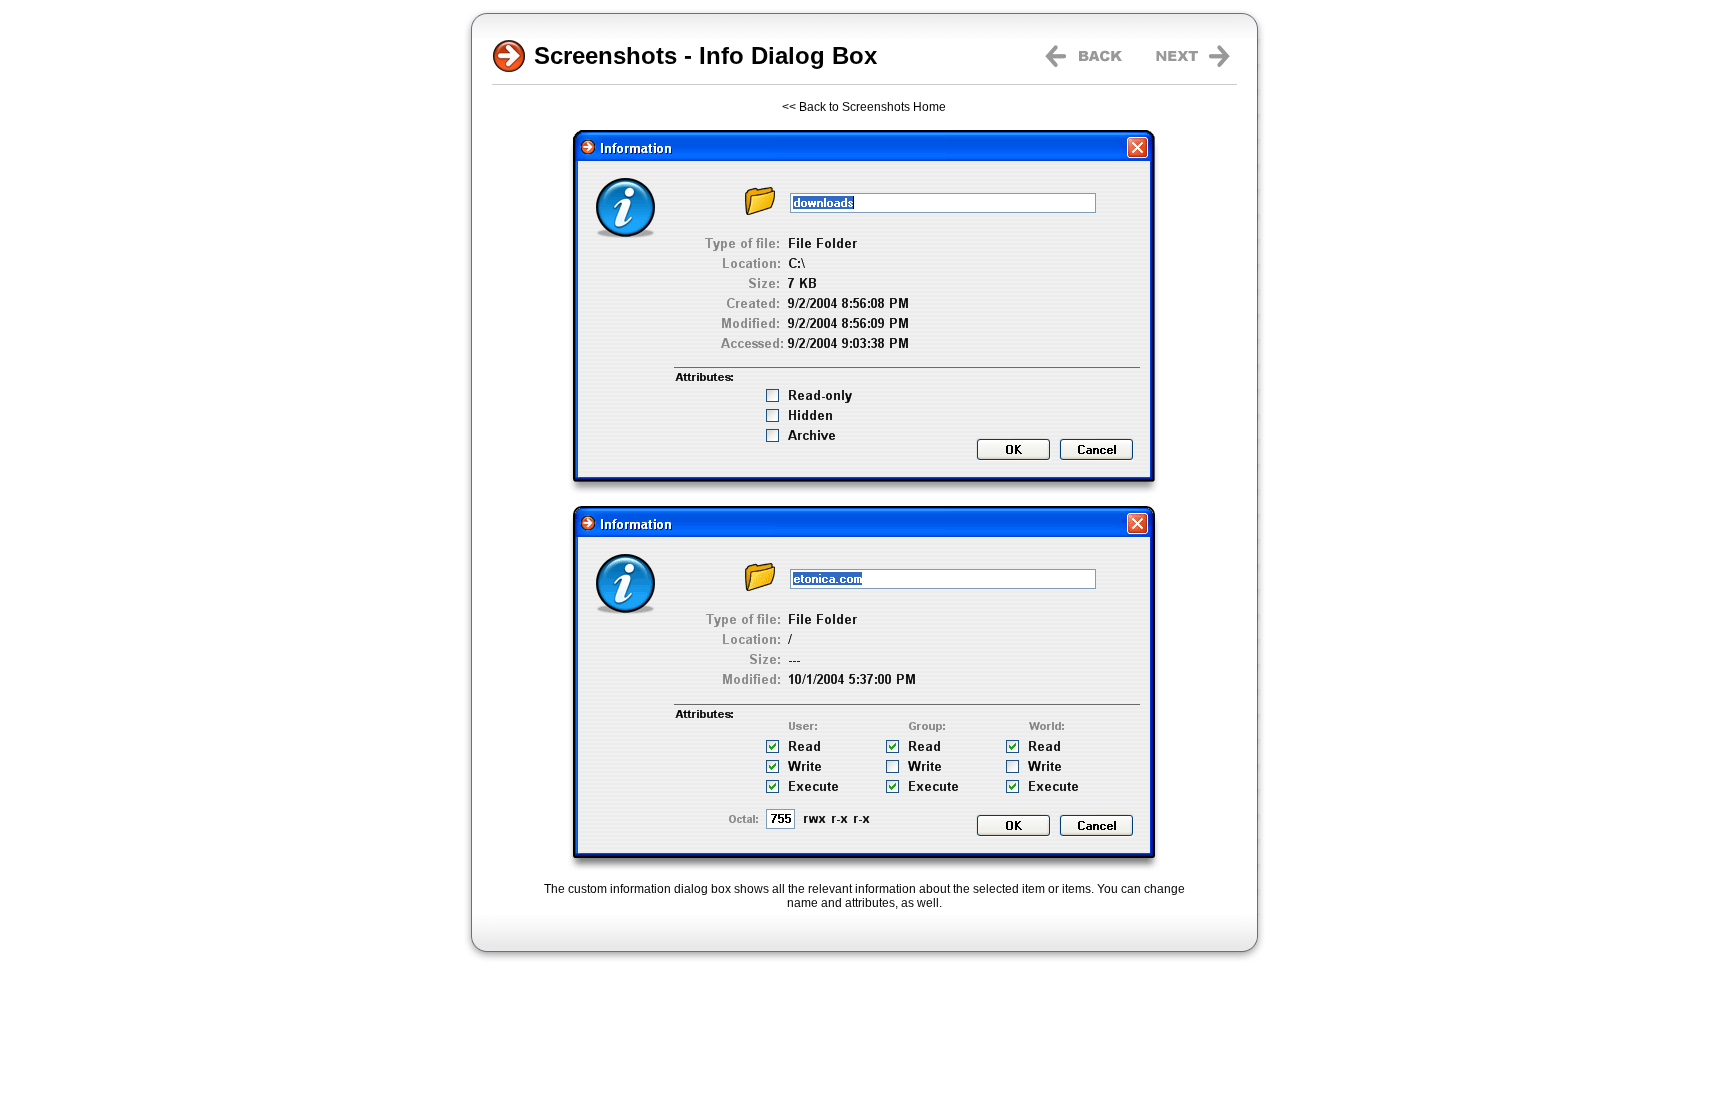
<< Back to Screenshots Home (864, 107)
